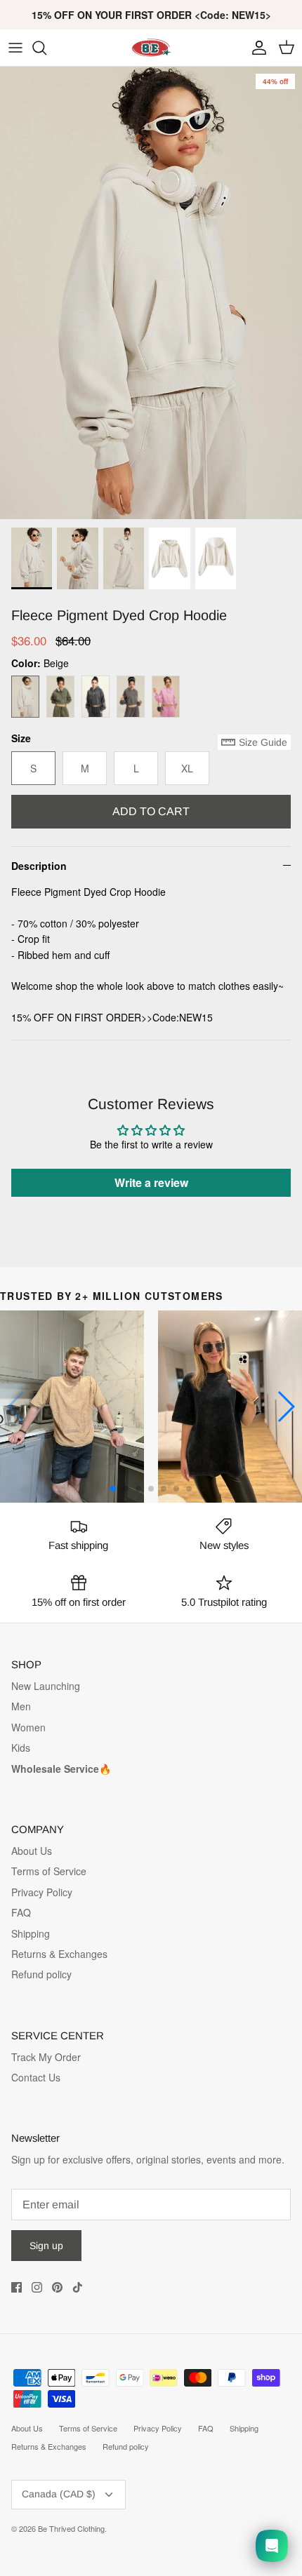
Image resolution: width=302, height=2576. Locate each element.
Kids (21, 1747)
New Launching (46, 1686)
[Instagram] (37, 2287)
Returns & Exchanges (59, 1954)
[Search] (46, 48)
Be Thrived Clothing (71, 2528)
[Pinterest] (57, 2287)
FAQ (21, 1912)
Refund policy (41, 1974)
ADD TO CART (151, 811)
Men (21, 1706)
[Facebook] (17, 2287)
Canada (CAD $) (59, 2494)
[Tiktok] (78, 2287)
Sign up (46, 2246)
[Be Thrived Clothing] (151, 48)
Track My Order (46, 2057)
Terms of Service (49, 1871)
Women (28, 1727)
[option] (151, 293)
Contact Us (36, 2077)
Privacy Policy (42, 1892)
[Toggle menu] (15, 48)
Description (39, 866)
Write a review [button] (151, 1182)
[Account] (256, 48)
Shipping (31, 1933)
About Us (32, 1851)
